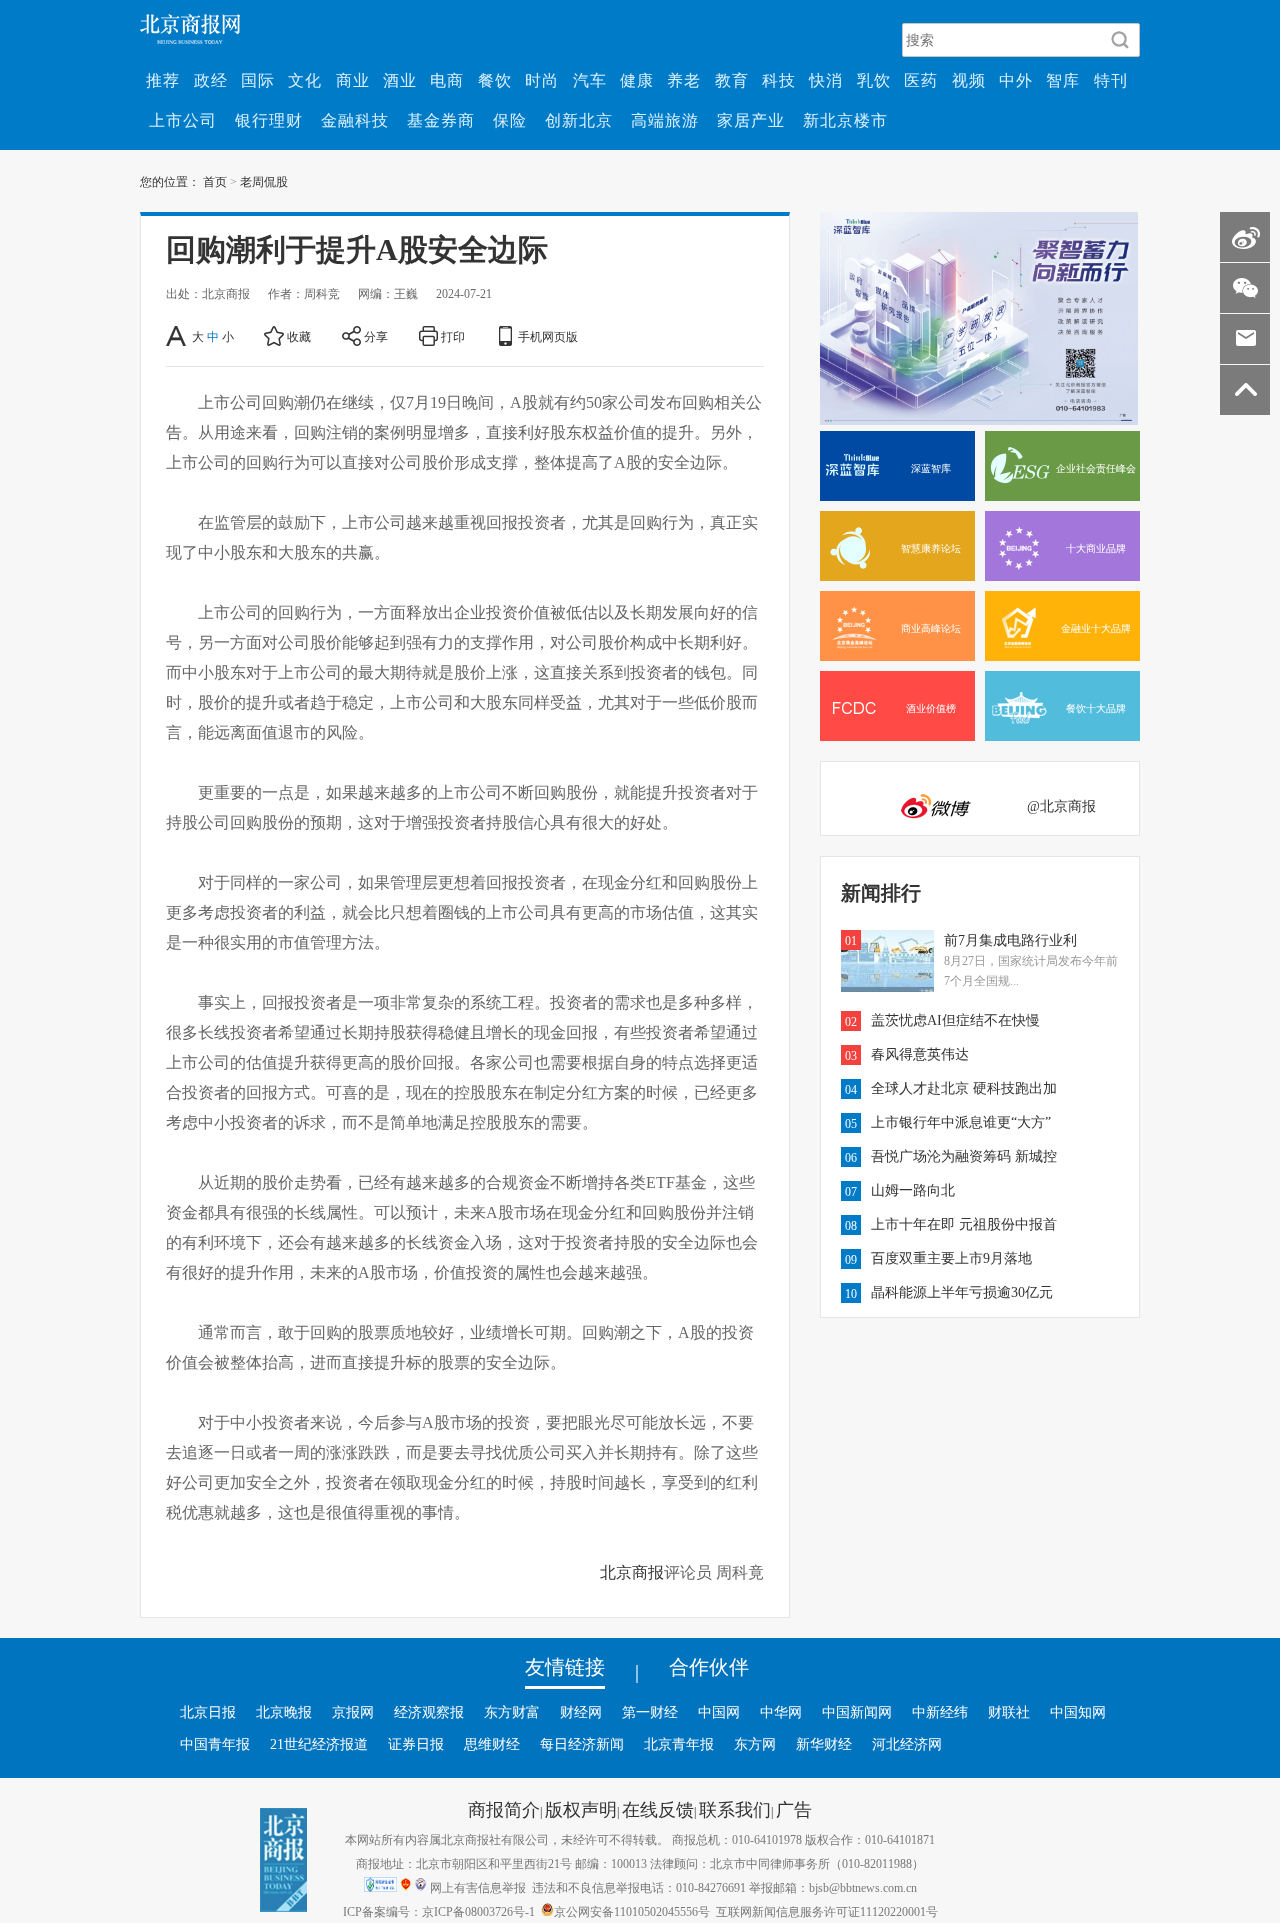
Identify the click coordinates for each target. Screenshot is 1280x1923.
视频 (969, 80)
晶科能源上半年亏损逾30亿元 (962, 1292)
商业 (353, 80)
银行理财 (269, 120)
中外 (1016, 80)
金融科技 (355, 120)
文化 (305, 80)
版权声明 (581, 1809)
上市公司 (183, 120)
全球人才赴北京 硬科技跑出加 (964, 1088)
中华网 (781, 1712)
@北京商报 (1061, 806)
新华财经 (824, 1744)
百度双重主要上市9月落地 (951, 1258)
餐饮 (495, 80)
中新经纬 (940, 1712)
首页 (215, 181)
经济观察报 (429, 1712)
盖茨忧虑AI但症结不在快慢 (955, 1020)
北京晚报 (284, 1712)
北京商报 (632, 1572)
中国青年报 (215, 1744)
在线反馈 (658, 1809)
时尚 (542, 80)
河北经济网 (907, 1744)
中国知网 (1078, 1712)
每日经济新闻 (582, 1744)
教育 (732, 80)
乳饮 (874, 80)
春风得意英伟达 (920, 1054)
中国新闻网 (857, 1712)
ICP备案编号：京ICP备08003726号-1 (439, 1911)
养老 (684, 80)
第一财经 (650, 1712)
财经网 (581, 1712)
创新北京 (579, 120)
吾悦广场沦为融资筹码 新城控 (964, 1156)
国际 (258, 80)
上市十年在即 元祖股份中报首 (964, 1224)
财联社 (1009, 1712)
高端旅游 (665, 120)
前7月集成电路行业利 (1010, 940)
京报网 (353, 1712)
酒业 (400, 80)
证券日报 (416, 1744)
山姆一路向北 (913, 1190)
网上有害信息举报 (478, 1887)
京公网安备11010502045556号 (632, 1911)
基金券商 (441, 120)
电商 (447, 80)
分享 (376, 336)
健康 (637, 80)
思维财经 (492, 1744)
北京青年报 (679, 1744)
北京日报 (208, 1712)
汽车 (590, 80)
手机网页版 (548, 336)
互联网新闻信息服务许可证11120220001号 (827, 1911)
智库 (1063, 80)
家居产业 (751, 120)
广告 (794, 1809)
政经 (211, 80)
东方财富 (512, 1712)
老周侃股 (264, 181)
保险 (510, 120)
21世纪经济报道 (319, 1744)
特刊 (1111, 80)
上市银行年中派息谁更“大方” (961, 1122)
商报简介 (504, 1809)
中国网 (719, 1712)
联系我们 (735, 1809)
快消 (826, 80)
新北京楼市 (845, 120)
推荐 (163, 80)
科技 (779, 80)
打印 (453, 336)
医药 (921, 80)
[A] (177, 336)
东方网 (755, 1744)
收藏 (299, 336)
